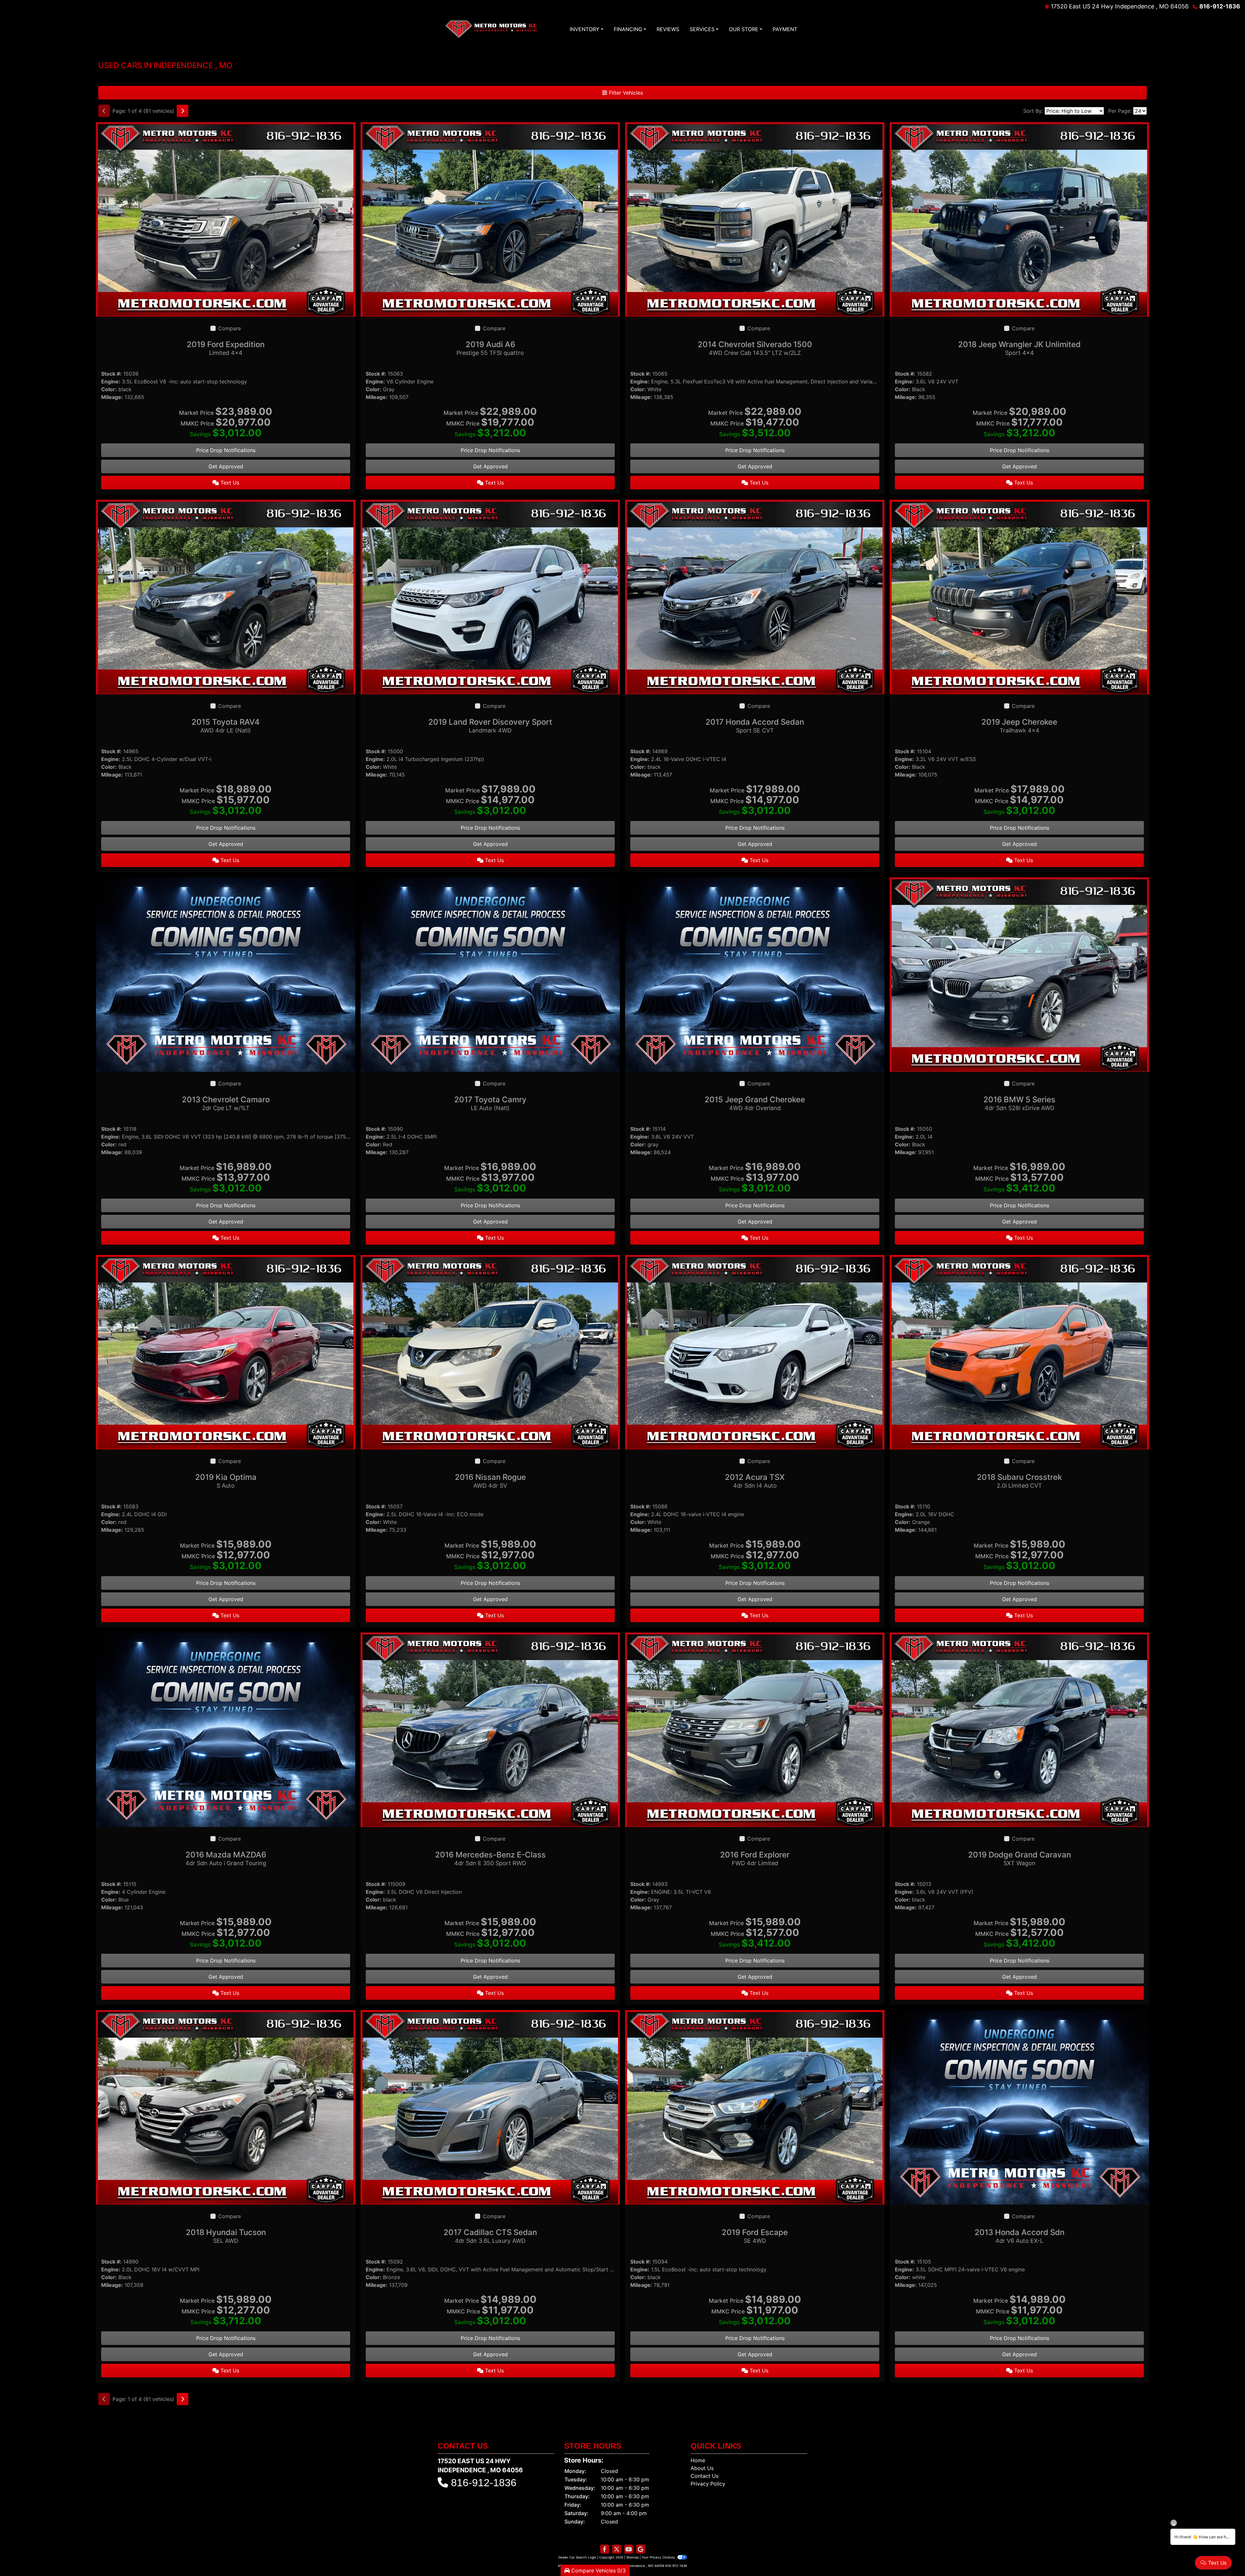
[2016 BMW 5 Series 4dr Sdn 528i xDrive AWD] (1019, 974)
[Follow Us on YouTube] (629, 2549)
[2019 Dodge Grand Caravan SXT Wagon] (1019, 1729)
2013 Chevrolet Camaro (226, 1103)
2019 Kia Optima (226, 1481)
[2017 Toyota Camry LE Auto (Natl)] (490, 974)
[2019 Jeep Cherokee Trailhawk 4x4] (1019, 596)
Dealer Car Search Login (577, 2557)
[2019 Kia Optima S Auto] (226, 1352)
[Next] (183, 111)
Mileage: (112, 397)
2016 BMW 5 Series (1019, 1103)
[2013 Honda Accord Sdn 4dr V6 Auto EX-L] (1019, 2107)
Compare (230, 328)
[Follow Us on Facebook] (605, 2549)
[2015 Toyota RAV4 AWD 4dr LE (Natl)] (226, 596)
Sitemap (632, 2557)
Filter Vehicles (625, 93)
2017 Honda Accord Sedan (755, 726)
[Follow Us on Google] (641, 2549)
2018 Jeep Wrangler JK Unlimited (1019, 348)
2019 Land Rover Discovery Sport (490, 726)
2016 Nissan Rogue (490, 1481)
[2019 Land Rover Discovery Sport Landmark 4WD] (490, 596)
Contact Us (705, 2476)
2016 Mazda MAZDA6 (226, 1858)
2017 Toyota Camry (490, 1103)
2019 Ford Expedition (226, 348)
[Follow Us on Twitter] (617, 2549)
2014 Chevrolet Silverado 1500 (755, 348)
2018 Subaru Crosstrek (1019, 1481)
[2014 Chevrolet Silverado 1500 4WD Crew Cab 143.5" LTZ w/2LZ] (755, 219)
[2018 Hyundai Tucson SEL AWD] (226, 2107)
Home (698, 2460)
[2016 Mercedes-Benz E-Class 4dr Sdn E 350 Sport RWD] (490, 1729)
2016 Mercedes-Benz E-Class (490, 1858)
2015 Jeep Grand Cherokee (755, 1103)
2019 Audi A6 (490, 348)
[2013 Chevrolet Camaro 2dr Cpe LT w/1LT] (226, 974)
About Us (702, 2468)
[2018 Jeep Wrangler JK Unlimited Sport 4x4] (1019, 219)
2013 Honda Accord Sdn (1020, 2236)
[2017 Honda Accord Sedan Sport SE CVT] (755, 596)
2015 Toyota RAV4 (226, 726)
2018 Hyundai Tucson (226, 2236)
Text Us (229, 483)
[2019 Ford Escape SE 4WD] (755, 2107)
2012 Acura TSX (755, 1481)
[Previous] (104, 111)
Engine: (111, 381)
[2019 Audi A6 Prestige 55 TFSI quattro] (490, 219)
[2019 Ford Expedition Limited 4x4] (226, 219)
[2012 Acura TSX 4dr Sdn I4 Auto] (755, 1352)
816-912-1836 (1220, 6)
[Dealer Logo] (491, 29)
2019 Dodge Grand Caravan (1020, 1858)
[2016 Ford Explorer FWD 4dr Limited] (755, 1729)
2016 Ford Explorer (755, 1858)
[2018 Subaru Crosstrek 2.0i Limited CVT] (1019, 1352)
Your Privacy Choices (659, 2557)
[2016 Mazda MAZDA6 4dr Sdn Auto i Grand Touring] (226, 1729)
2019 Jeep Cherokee (1019, 726)
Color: (109, 389)
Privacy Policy (708, 2484)
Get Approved (226, 466)
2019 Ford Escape (755, 2236)
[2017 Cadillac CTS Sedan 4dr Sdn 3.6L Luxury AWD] (490, 2107)
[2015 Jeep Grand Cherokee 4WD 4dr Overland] (755, 974)
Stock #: (111, 374)
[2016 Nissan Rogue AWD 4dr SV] (490, 1352)
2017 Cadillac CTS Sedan (490, 2236)
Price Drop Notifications (226, 450)
